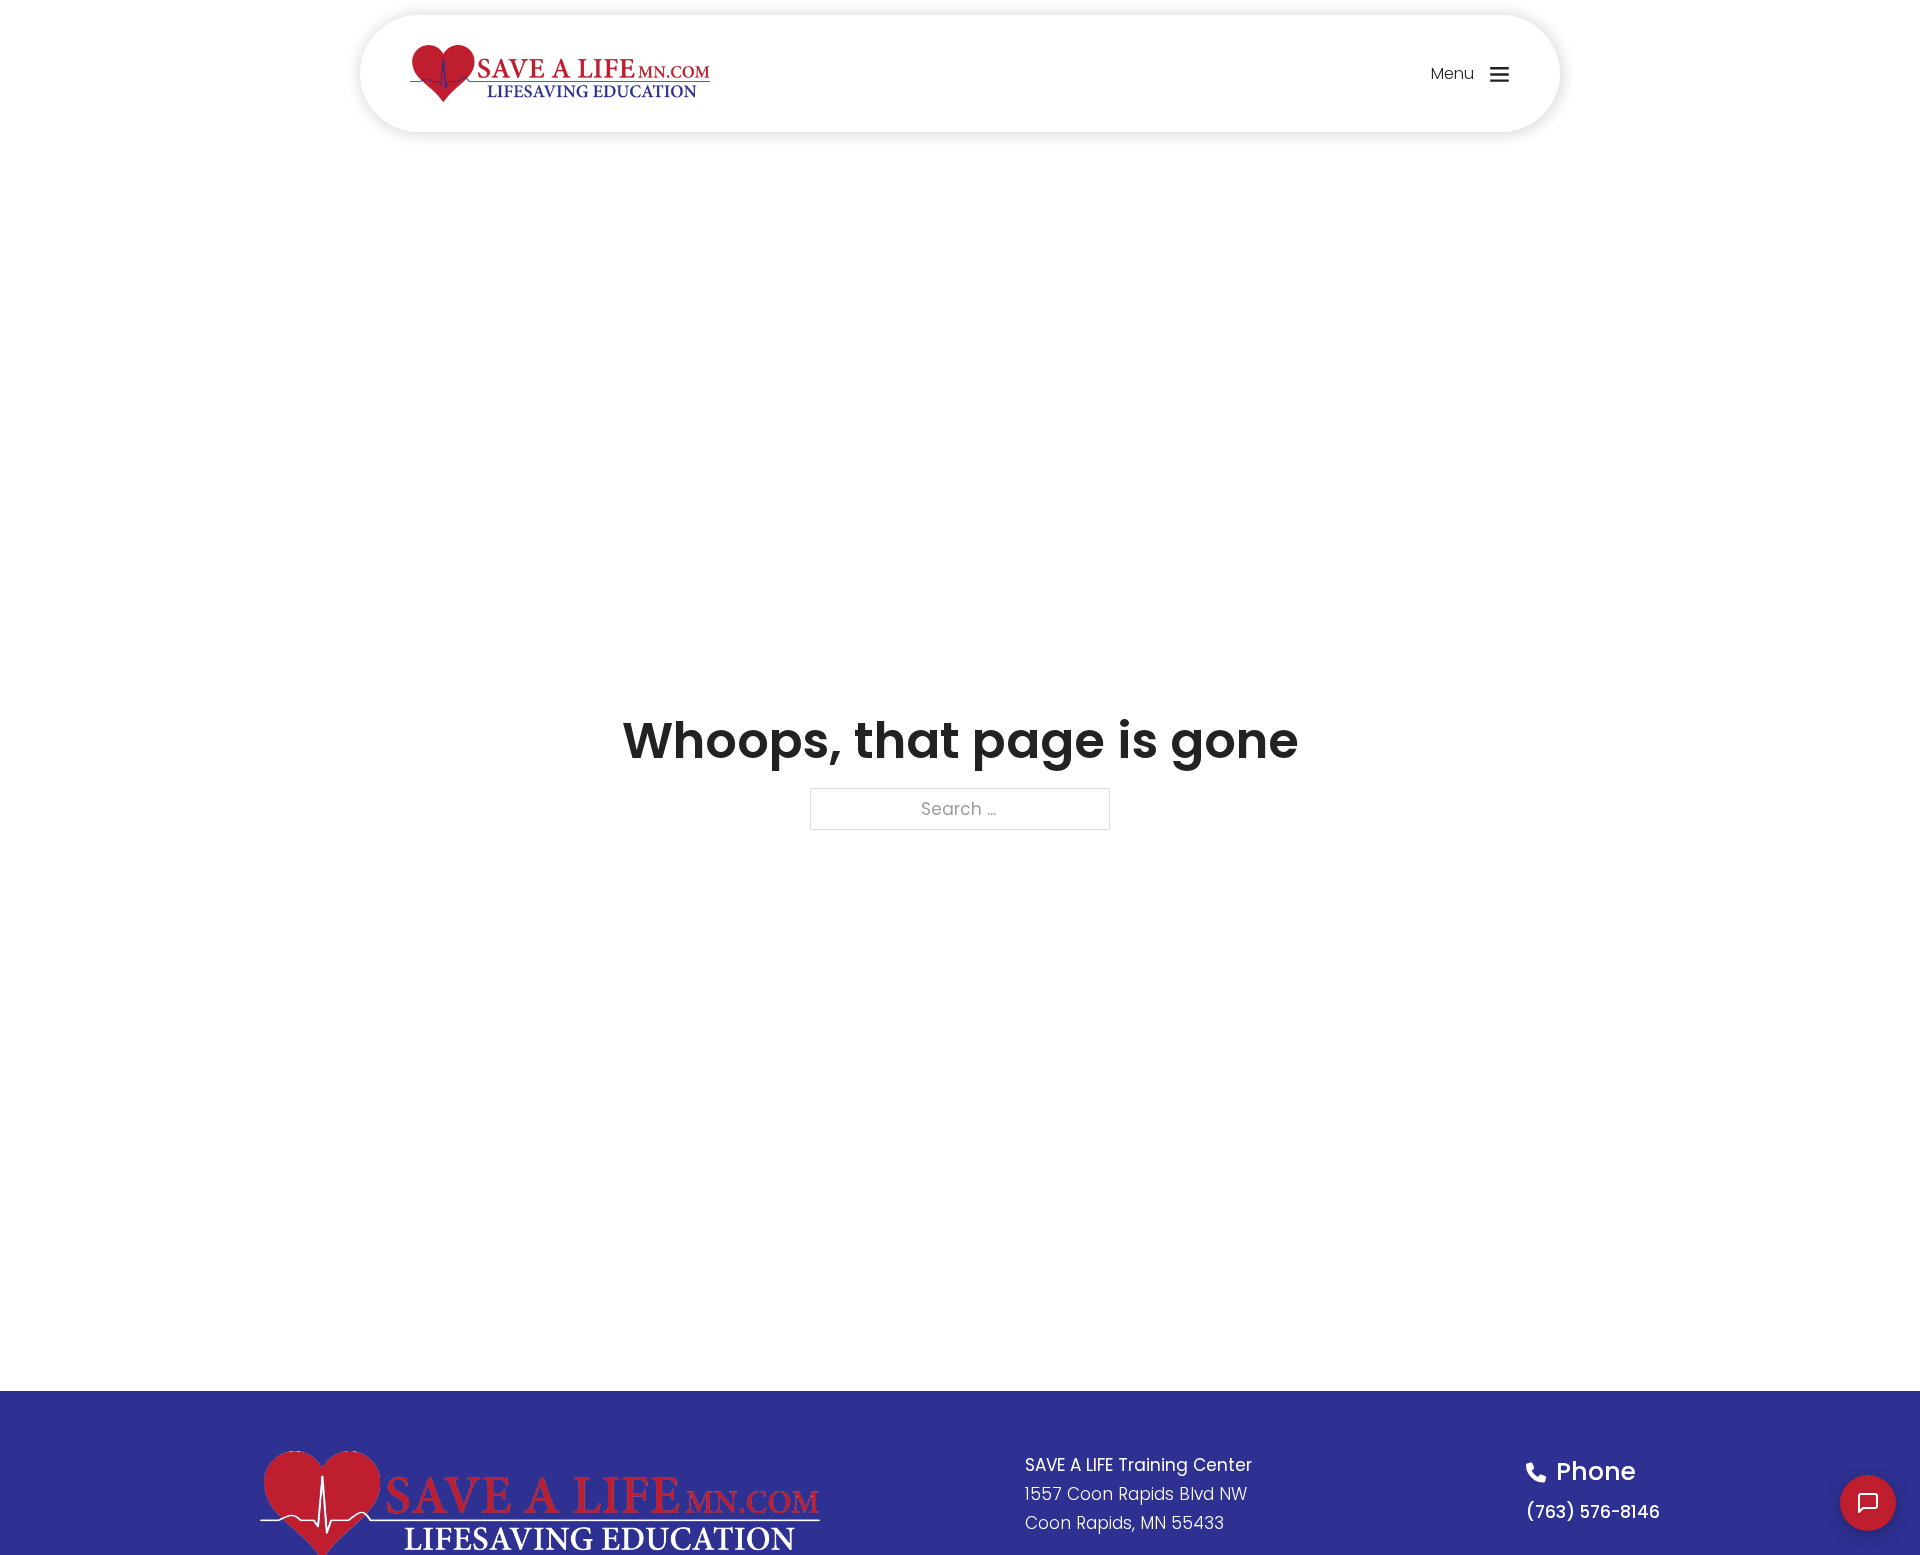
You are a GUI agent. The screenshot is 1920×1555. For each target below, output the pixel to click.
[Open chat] (1868, 1503)
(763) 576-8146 (1593, 1512)
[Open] (1499, 73)
